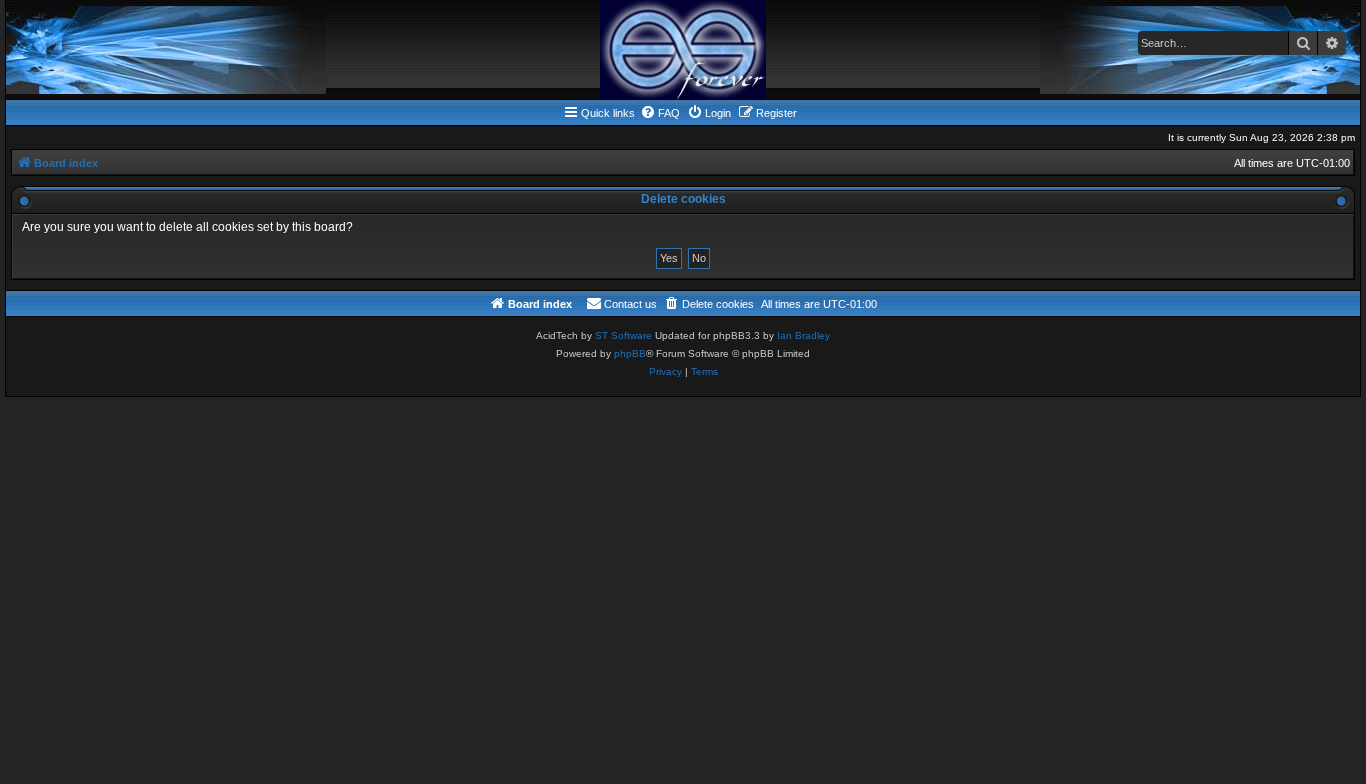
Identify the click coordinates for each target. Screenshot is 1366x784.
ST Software (623, 335)
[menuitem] (660, 113)
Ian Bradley (803, 335)
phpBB (630, 353)
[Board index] (683, 49)
